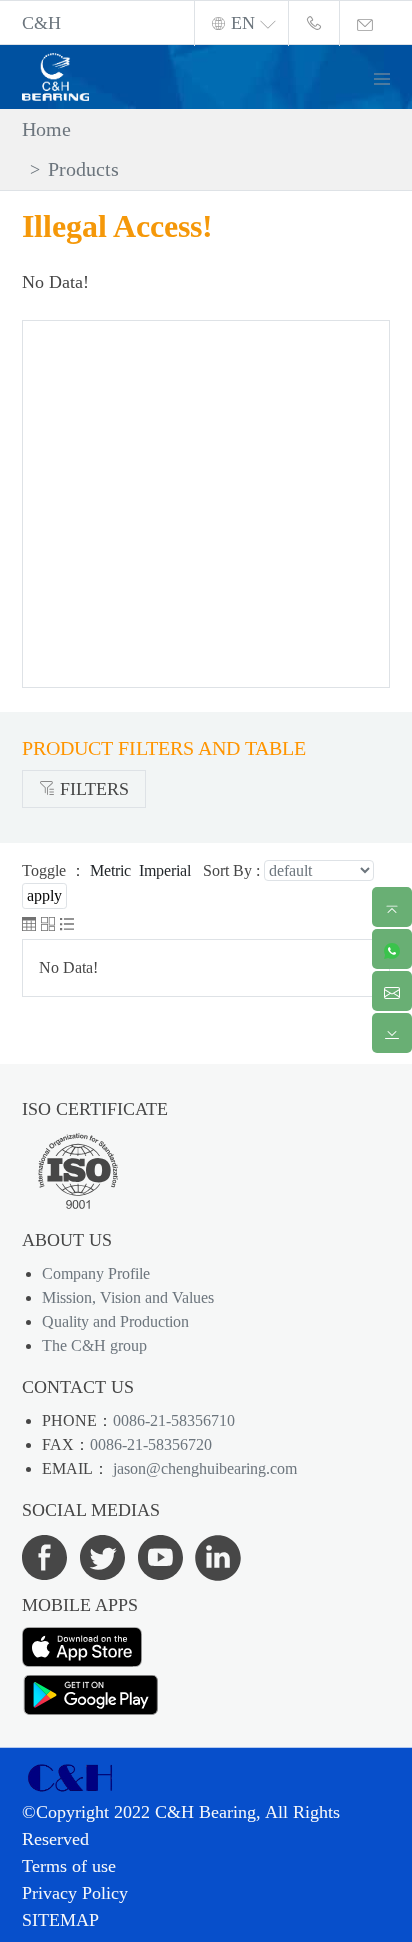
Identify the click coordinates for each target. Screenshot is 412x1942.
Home (46, 129)
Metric (110, 870)
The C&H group (94, 1345)
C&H (41, 23)
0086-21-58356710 (174, 1420)
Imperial (165, 870)
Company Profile (96, 1273)
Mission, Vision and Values (128, 1297)
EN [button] (243, 23)
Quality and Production (115, 1321)
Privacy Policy (75, 1893)
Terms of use (69, 1866)
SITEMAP (60, 1920)
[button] (390, 76)
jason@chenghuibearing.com (203, 1468)
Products (83, 169)
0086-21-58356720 (151, 1444)
